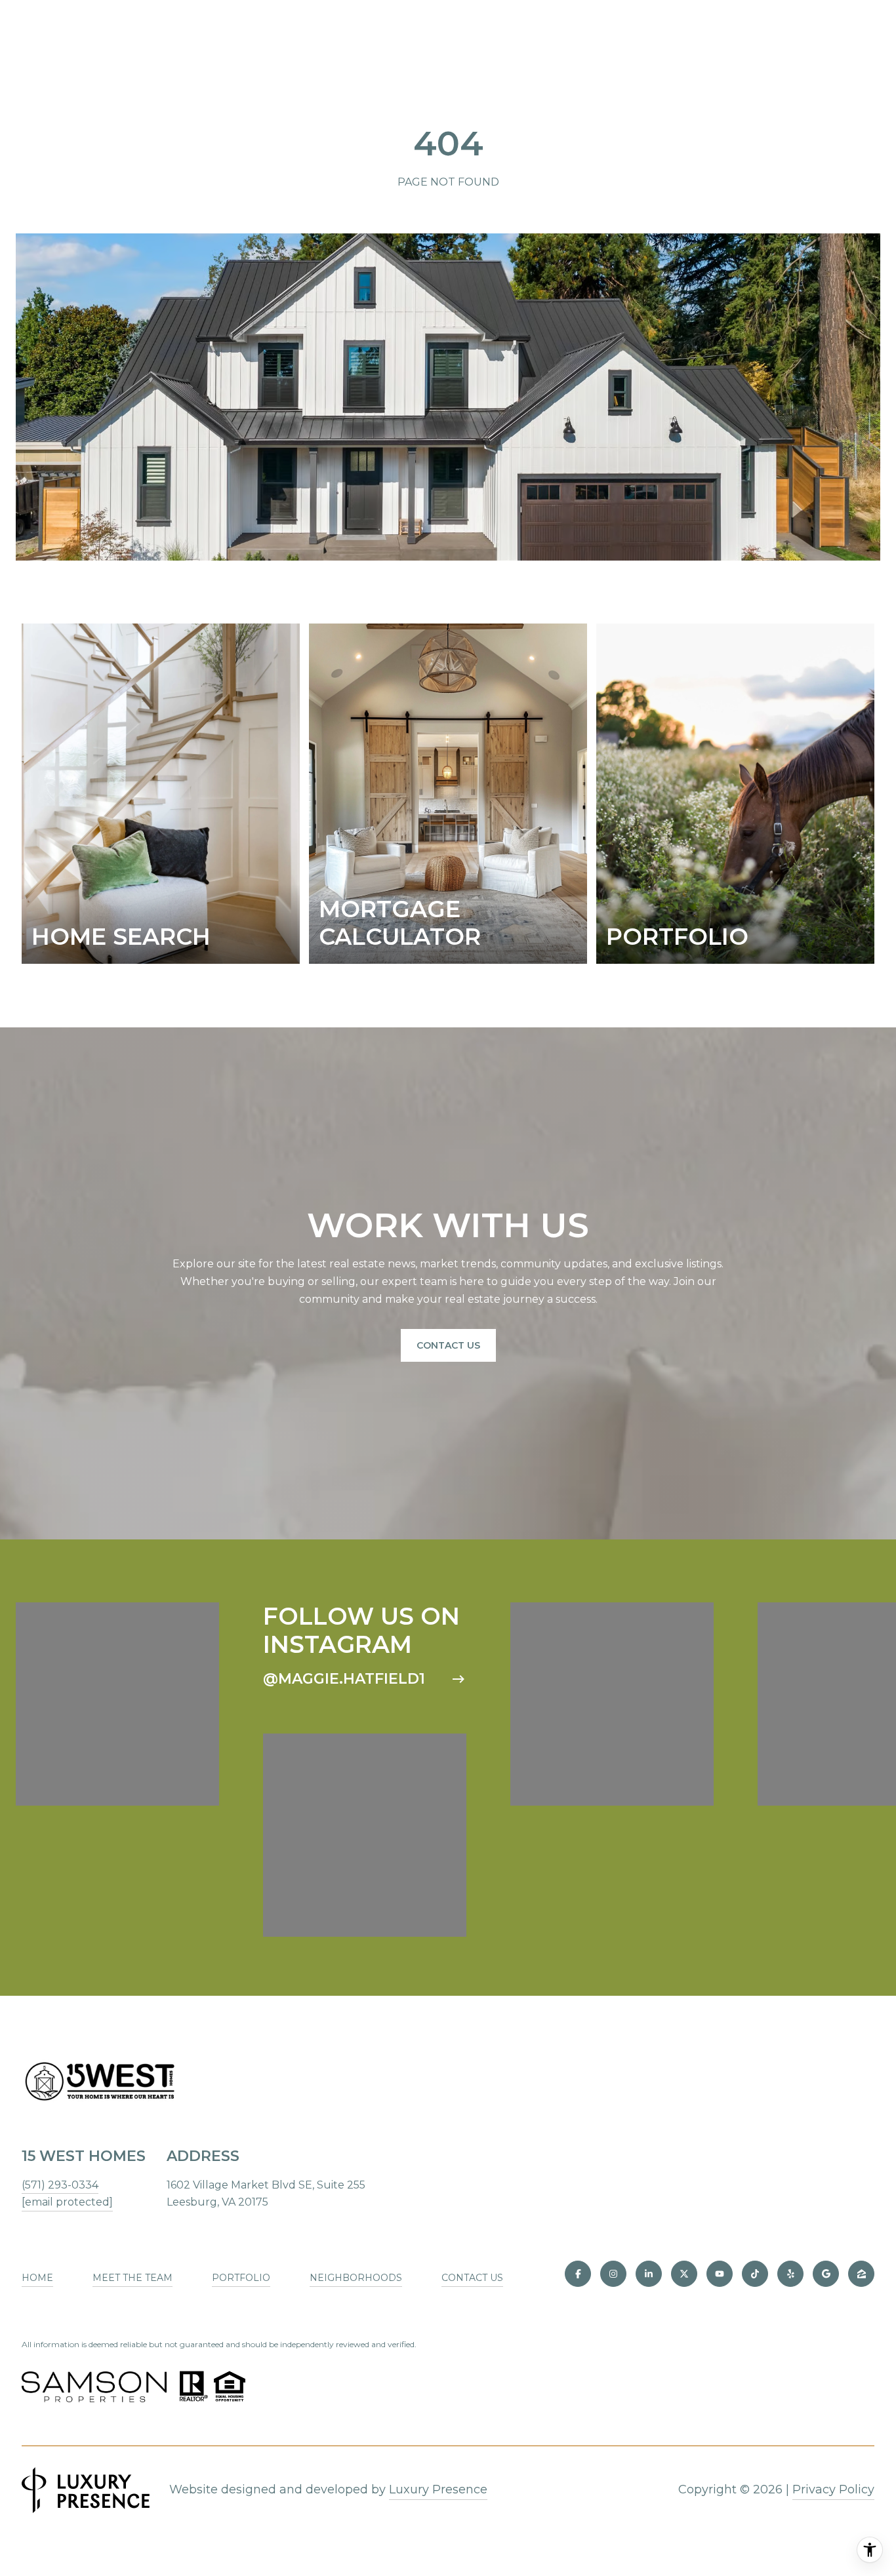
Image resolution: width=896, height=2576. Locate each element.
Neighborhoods (356, 2278)
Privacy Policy (833, 2489)
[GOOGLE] (826, 2274)
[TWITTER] (684, 2274)
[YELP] (790, 2274)
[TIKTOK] (755, 2274)
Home (37, 2278)
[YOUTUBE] (720, 2274)
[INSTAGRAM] (613, 2274)
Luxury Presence (438, 2489)
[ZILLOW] (861, 2274)
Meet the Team (132, 2278)
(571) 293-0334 (60, 2185)
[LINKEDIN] (649, 2274)
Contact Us (448, 1345)
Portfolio (241, 2278)
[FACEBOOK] (578, 2274)
